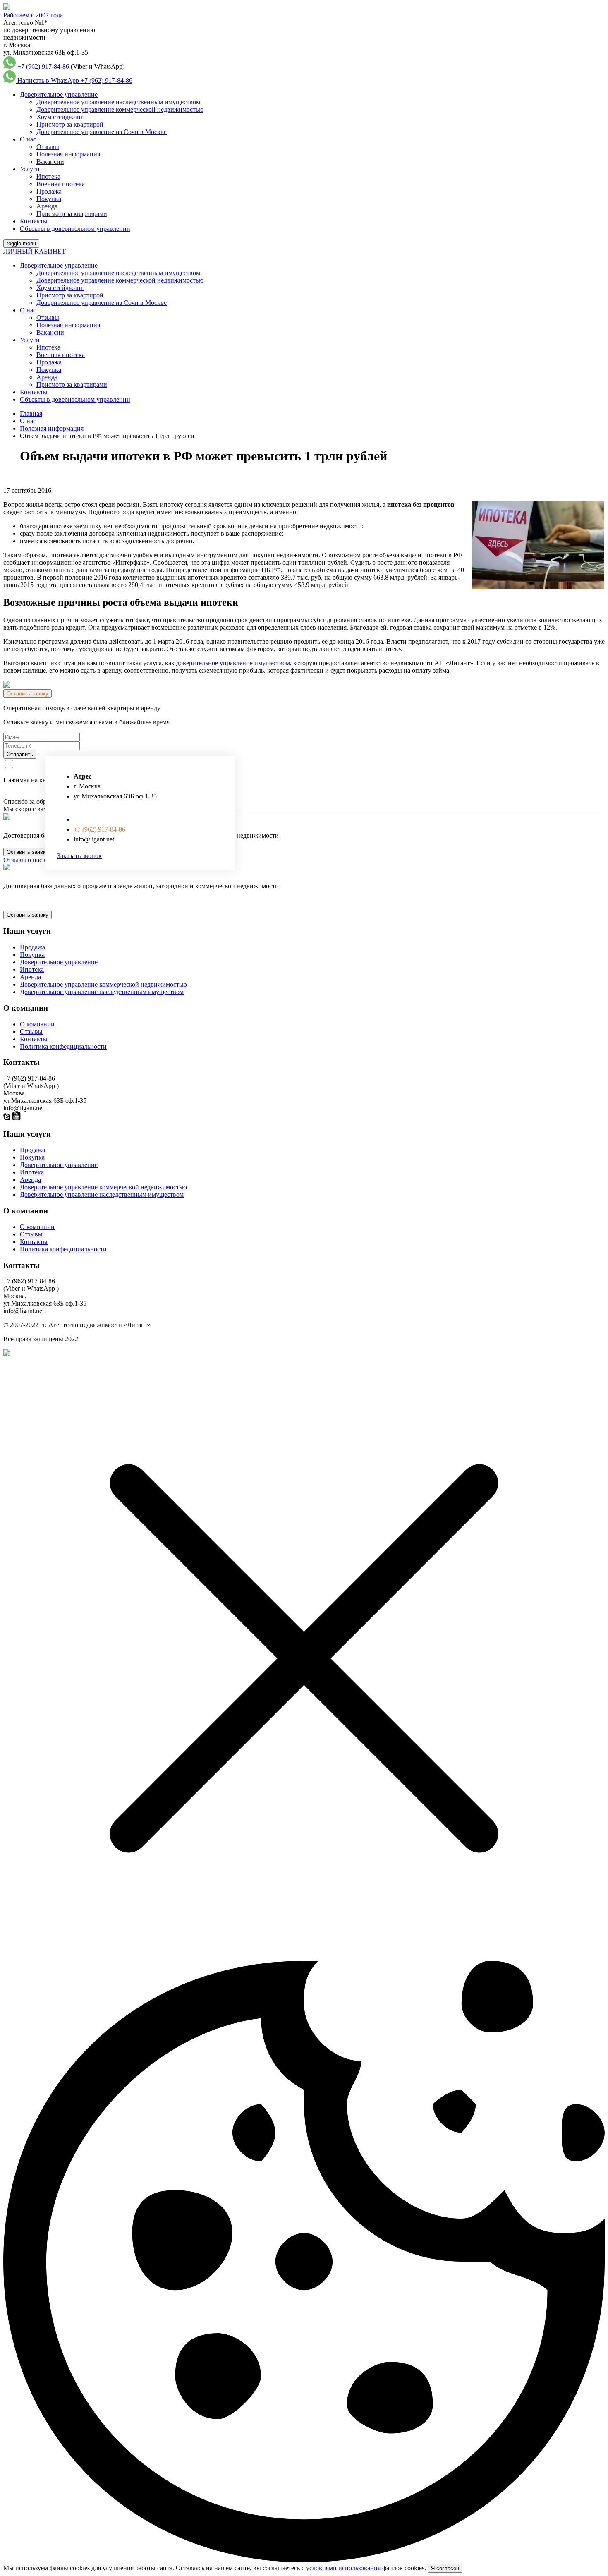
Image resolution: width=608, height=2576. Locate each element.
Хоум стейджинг (60, 117)
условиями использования (343, 2568)
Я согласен (445, 2568)
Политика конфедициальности (63, 1046)
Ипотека (48, 176)
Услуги (30, 169)
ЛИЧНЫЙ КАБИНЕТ (35, 251)
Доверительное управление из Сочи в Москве (102, 132)
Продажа (49, 191)
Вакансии (50, 162)
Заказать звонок (79, 856)
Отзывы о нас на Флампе (39, 860)
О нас (28, 139)
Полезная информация (68, 154)
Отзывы (48, 147)
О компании (37, 1024)
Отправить (20, 754)
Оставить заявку (28, 694)
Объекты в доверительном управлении (75, 229)
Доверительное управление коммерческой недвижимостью (120, 109)
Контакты (34, 221)
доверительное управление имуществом (233, 663)
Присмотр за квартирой (70, 124)
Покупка (49, 199)
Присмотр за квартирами (72, 214)
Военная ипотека (61, 184)
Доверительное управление (59, 95)
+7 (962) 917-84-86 (43, 66)
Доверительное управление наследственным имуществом (118, 102)
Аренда (47, 206)
